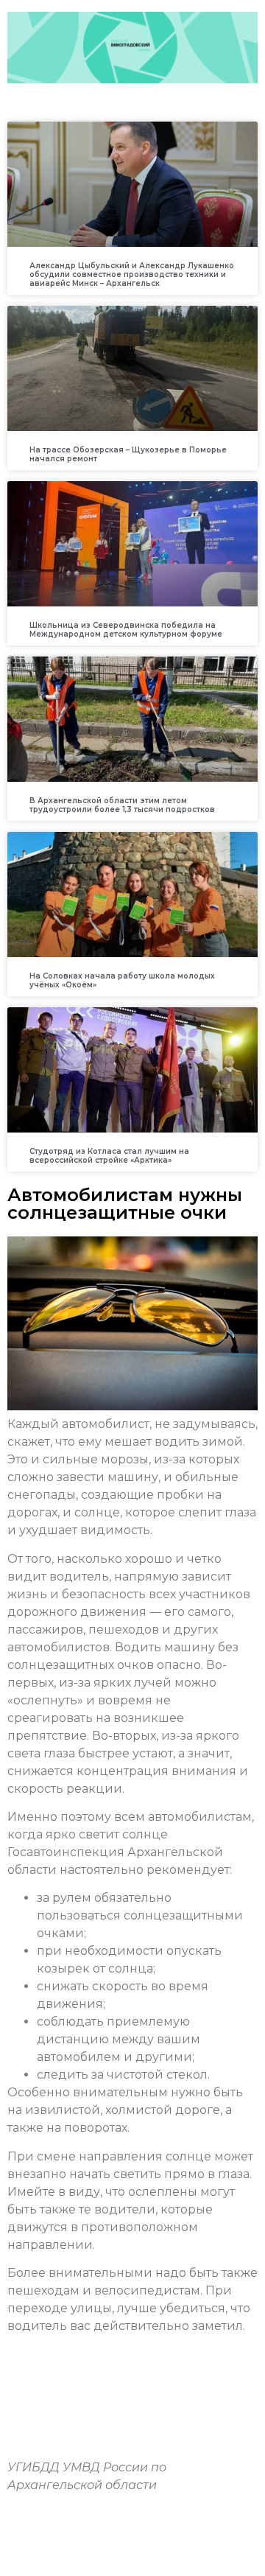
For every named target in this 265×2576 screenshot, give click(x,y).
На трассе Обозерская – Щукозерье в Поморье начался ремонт (128, 454)
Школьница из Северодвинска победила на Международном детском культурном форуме (126, 630)
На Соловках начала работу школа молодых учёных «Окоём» (122, 980)
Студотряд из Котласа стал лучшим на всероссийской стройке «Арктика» (109, 1156)
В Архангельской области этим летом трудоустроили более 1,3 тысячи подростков (122, 805)
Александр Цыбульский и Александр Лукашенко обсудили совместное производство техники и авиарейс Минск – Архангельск (132, 274)
